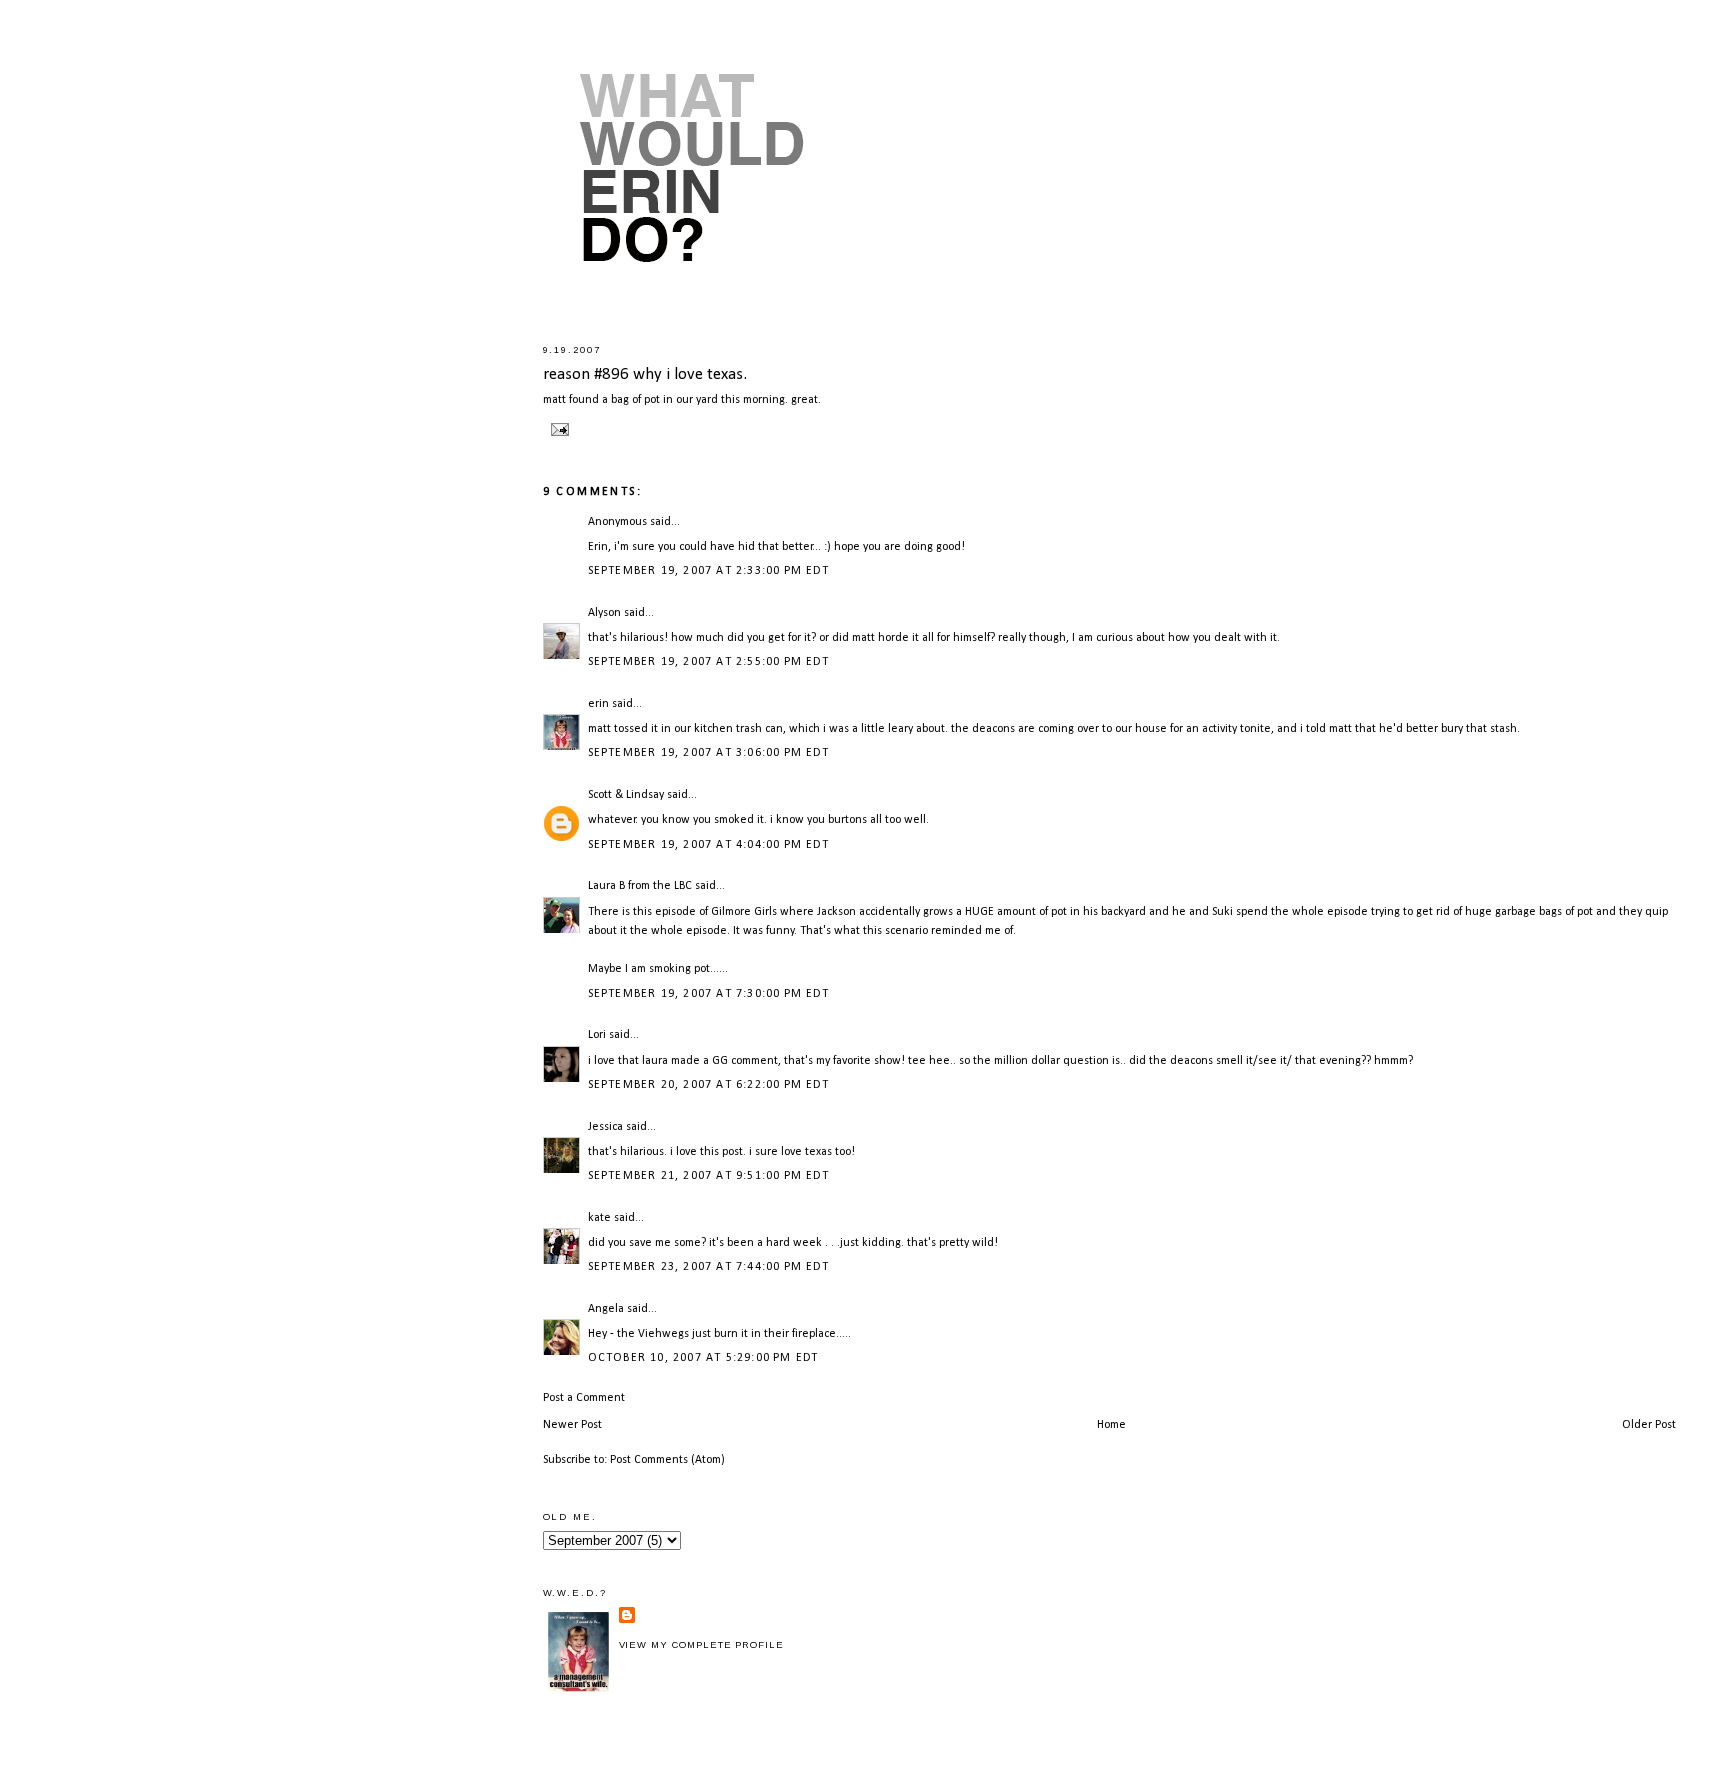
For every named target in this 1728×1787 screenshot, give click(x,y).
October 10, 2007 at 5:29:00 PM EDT (703, 1358)
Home (1111, 1425)
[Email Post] (558, 429)
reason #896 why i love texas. (645, 374)
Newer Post (572, 1425)
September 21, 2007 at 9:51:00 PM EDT (708, 1176)
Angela (606, 1309)
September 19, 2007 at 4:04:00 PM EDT (708, 845)
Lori (597, 1035)
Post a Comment (584, 1398)
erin (598, 704)
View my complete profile (701, 1645)
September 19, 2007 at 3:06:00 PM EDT (708, 753)
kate (599, 1218)
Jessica (605, 1127)
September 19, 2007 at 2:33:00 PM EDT (708, 571)
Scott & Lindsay (626, 795)
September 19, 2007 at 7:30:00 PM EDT (708, 994)
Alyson (604, 613)
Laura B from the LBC (640, 886)
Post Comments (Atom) (667, 1460)
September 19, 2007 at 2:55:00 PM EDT (708, 662)
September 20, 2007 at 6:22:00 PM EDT (708, 1085)
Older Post (1649, 1425)
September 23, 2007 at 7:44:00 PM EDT (708, 1267)
